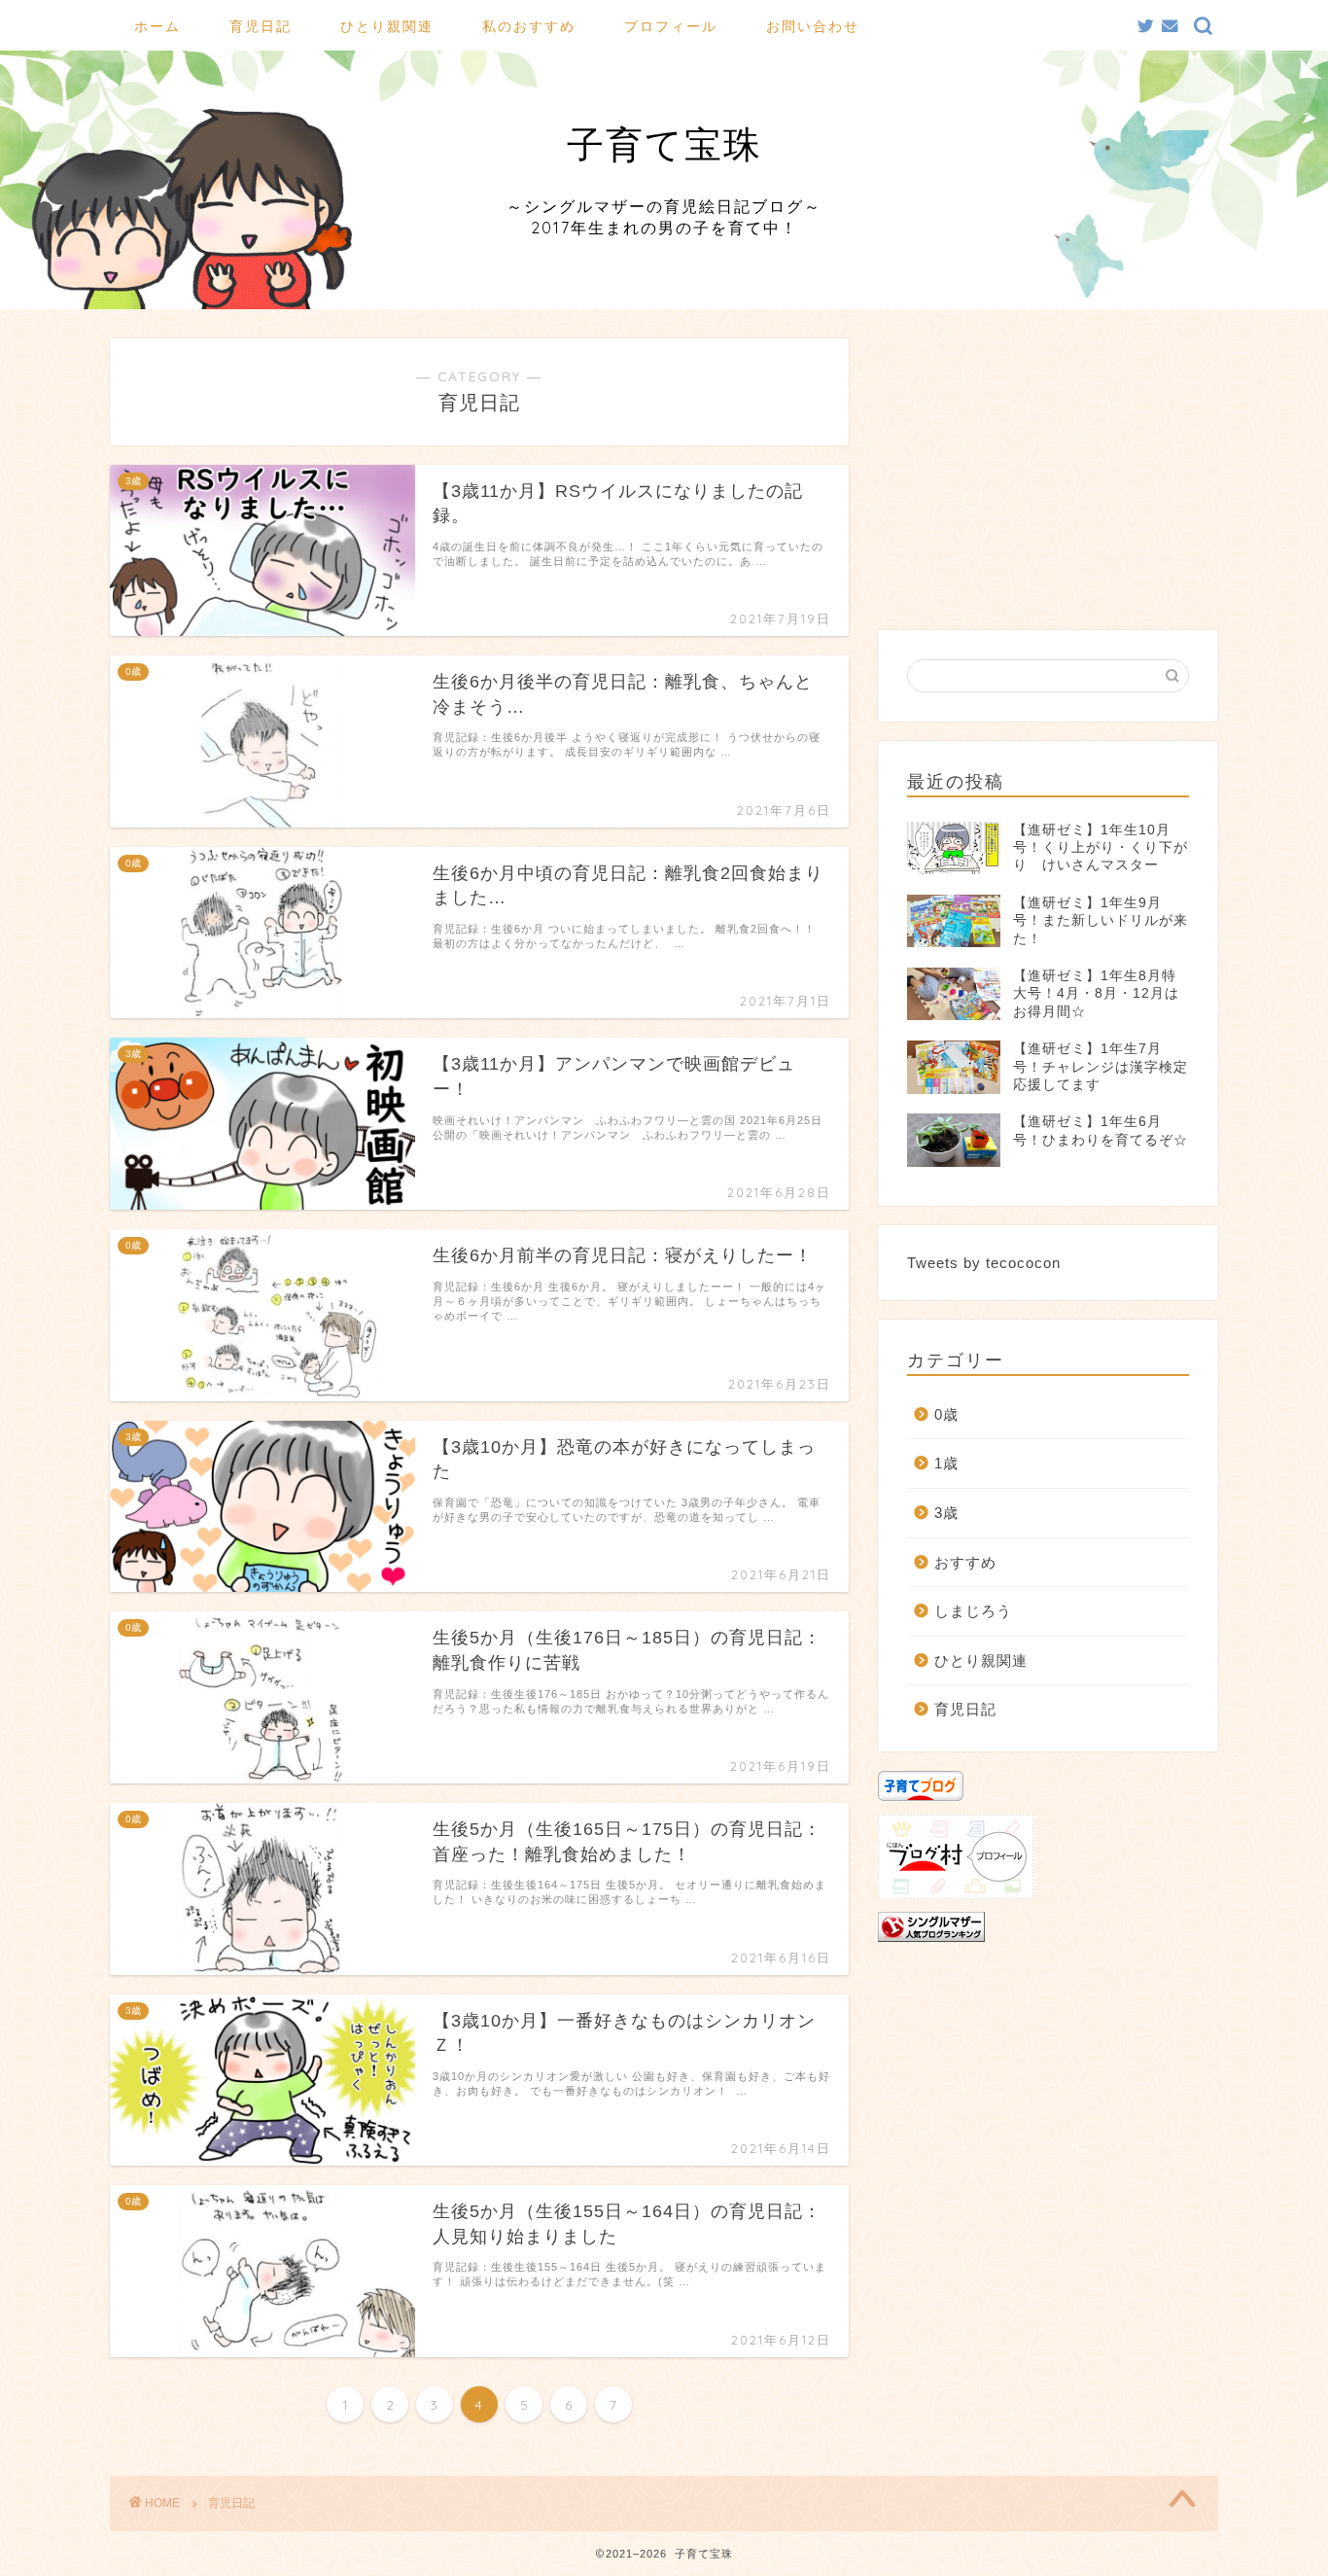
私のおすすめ (529, 26)
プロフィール (671, 26)
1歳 (946, 1463)
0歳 (946, 1414)
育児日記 (261, 26)
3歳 (946, 1513)
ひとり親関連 (387, 26)
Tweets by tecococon (984, 1263)
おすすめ (965, 1562)
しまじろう (973, 1611)
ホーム (157, 26)
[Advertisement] (1048, 475)
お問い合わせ (813, 26)
